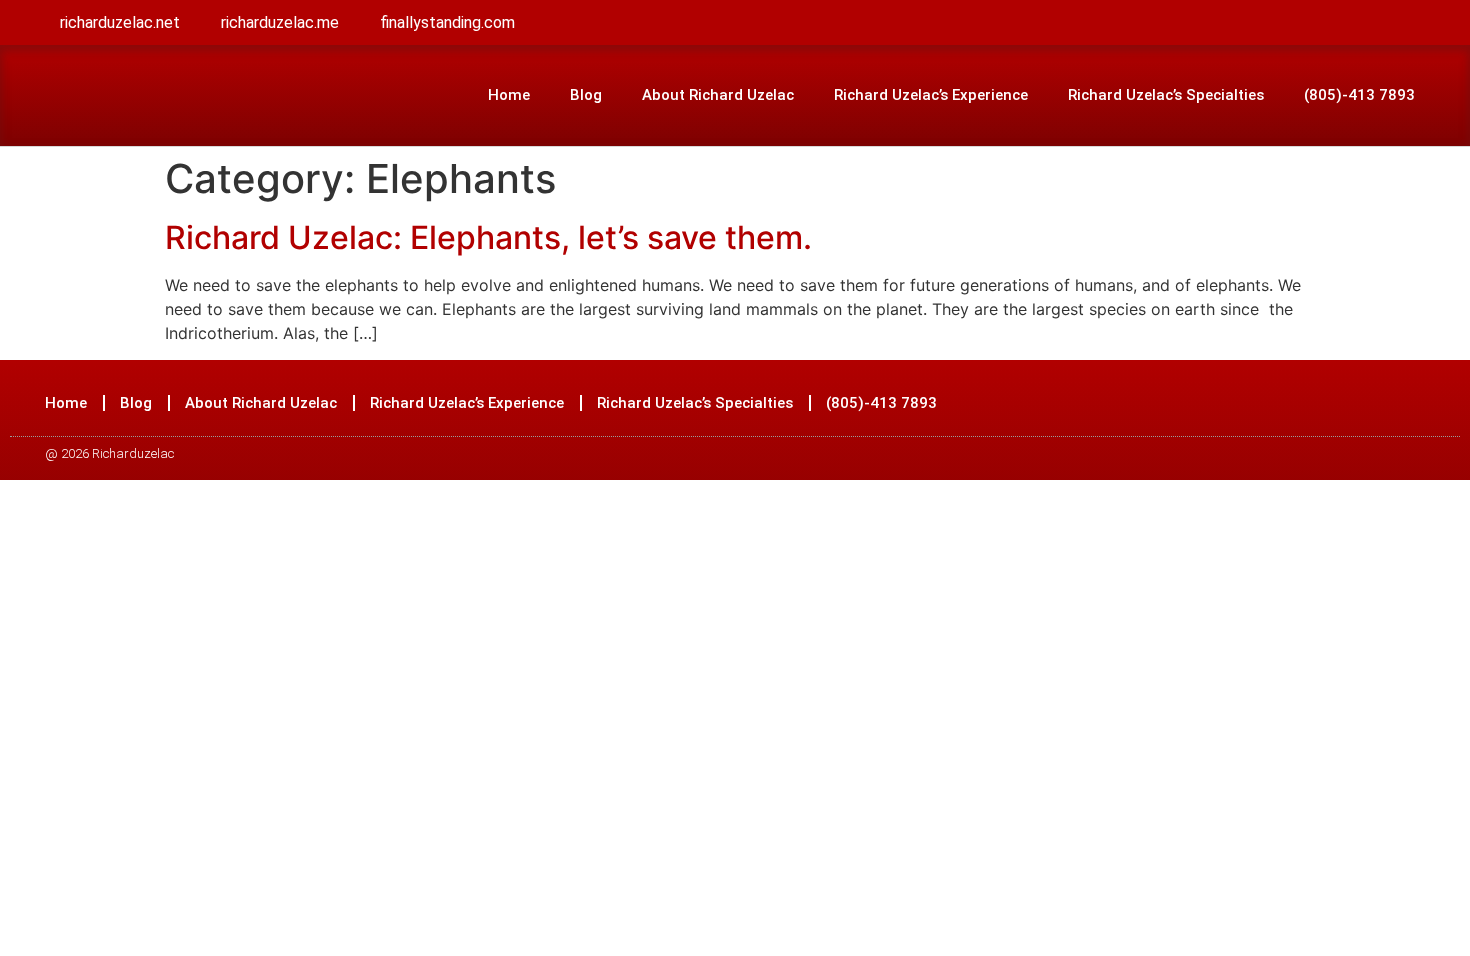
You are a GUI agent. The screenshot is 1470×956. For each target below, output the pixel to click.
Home (509, 95)
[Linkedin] (1408, 403)
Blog (586, 95)
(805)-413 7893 (1359, 95)
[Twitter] (1334, 403)
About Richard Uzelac (718, 95)
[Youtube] (1371, 403)
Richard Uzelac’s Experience (931, 95)
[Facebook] (1297, 403)
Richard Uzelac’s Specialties (1166, 95)
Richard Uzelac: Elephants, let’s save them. (488, 237)
